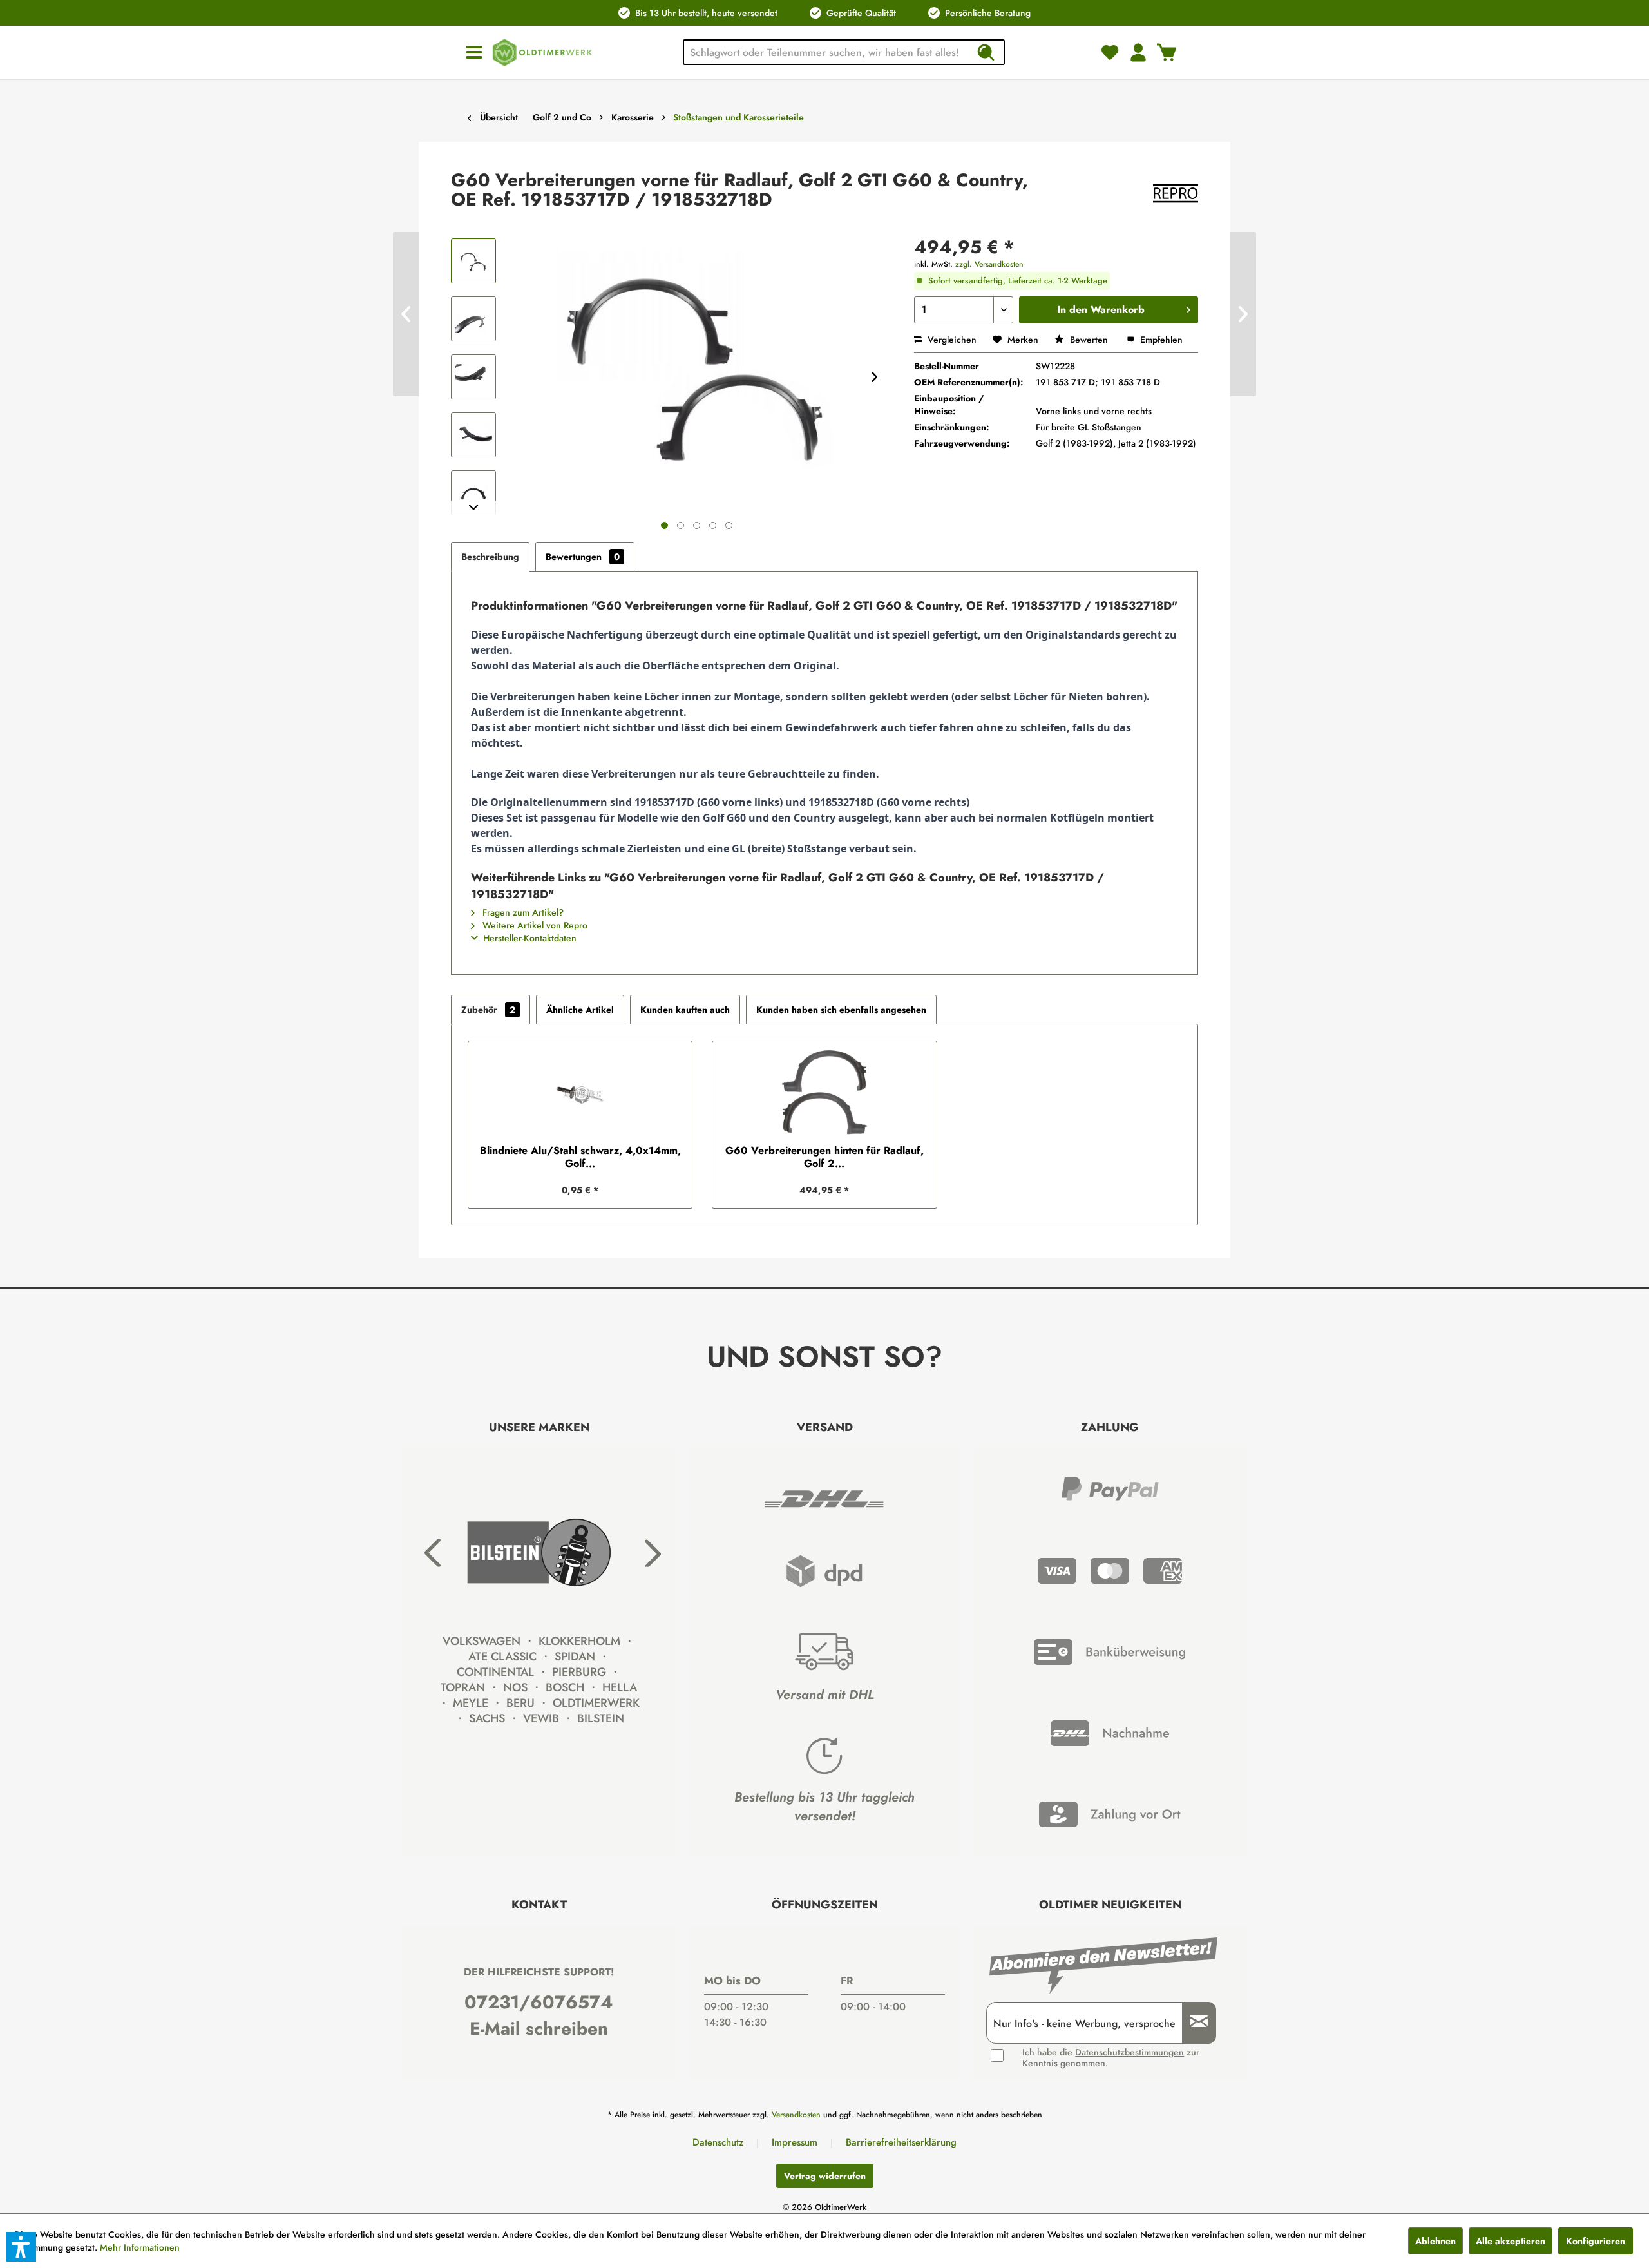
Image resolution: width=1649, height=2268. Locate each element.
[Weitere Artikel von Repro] (1176, 193)
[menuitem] (474, 53)
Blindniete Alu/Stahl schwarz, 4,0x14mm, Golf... (580, 1157)
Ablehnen (1435, 2241)
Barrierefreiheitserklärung (901, 2142)
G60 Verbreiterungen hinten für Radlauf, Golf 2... (824, 1157)
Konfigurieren (1596, 2241)
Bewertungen (583, 557)
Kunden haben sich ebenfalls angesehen (841, 1010)
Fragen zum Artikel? (522, 912)
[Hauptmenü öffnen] (474, 53)
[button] (21, 2247)
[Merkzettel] (1110, 52)
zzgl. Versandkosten (989, 264)
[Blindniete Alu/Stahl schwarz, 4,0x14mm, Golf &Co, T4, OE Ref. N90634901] (580, 1093)
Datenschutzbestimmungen (1130, 2052)
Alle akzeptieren (1511, 2241)
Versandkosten (796, 2115)
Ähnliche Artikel (580, 1010)
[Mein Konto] (1138, 52)
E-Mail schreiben (539, 2029)
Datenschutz (718, 2142)
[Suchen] (986, 52)
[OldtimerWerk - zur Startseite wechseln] (542, 53)
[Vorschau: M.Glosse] (473, 261)
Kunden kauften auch (685, 1010)
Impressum (795, 2142)
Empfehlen (1160, 340)
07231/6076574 (539, 2002)
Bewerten (1089, 340)
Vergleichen (951, 340)
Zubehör (488, 1010)
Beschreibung (490, 557)
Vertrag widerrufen (825, 2176)
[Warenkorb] (1167, 52)
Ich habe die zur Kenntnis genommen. (1111, 2058)
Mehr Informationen (140, 2247)
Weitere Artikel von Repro (534, 925)
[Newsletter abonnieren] (1194, 2023)
